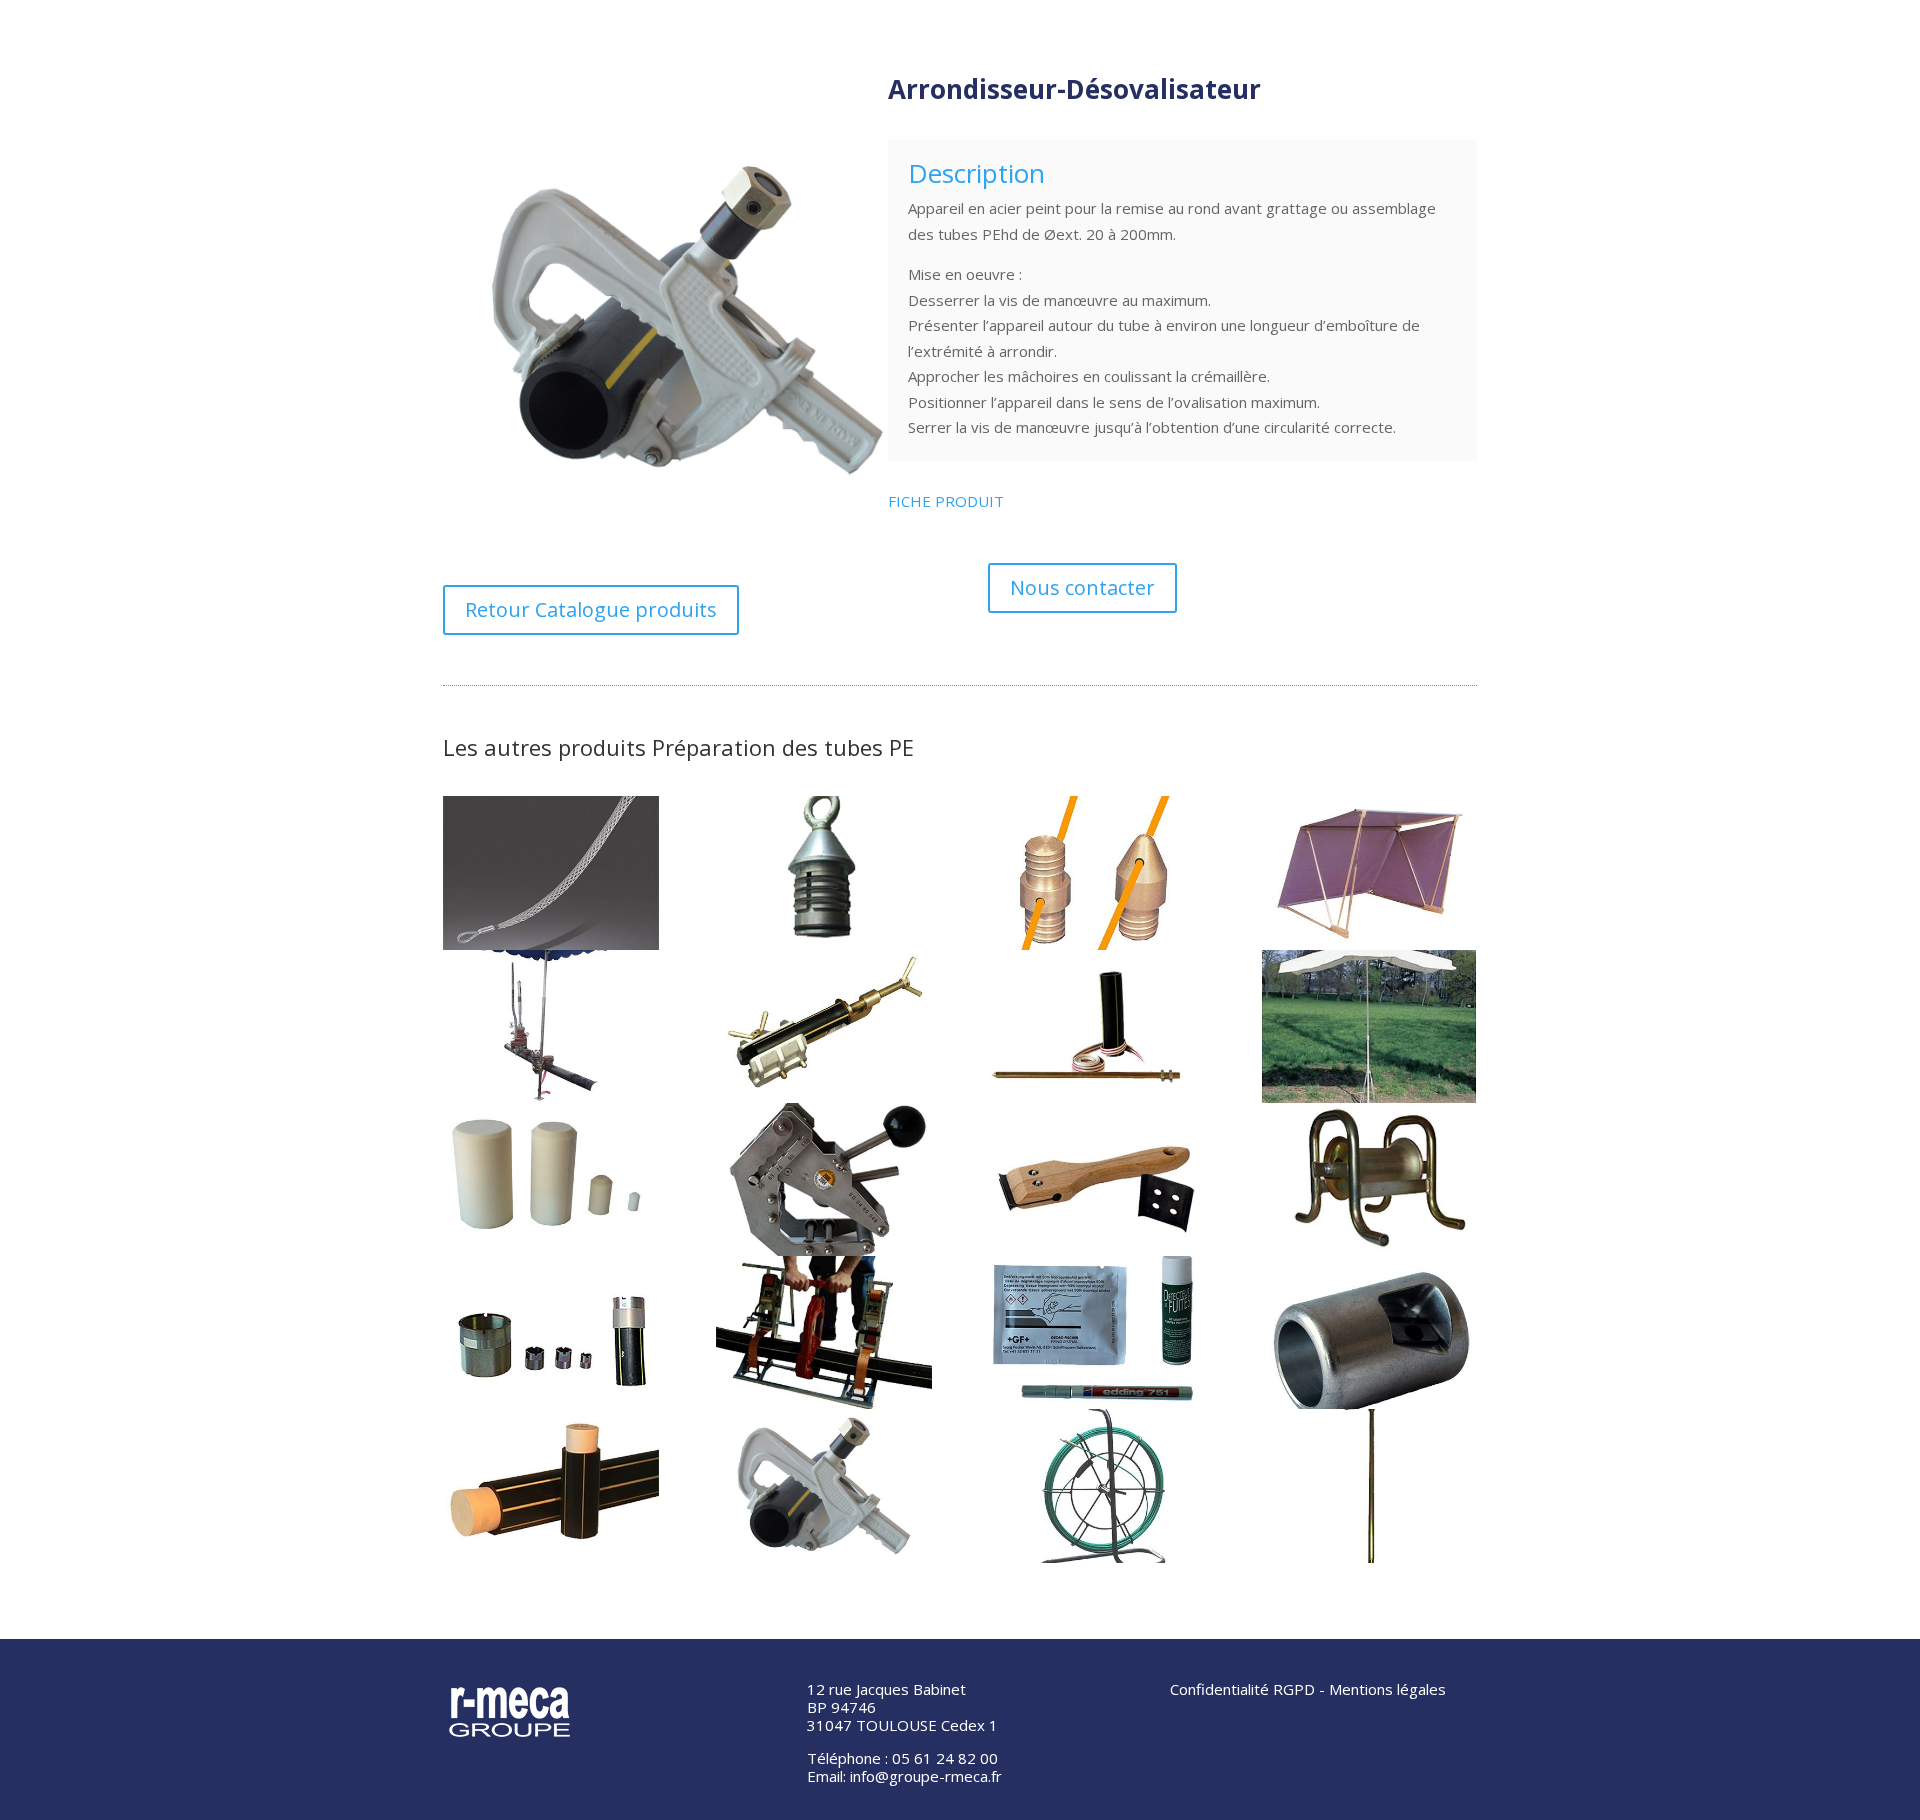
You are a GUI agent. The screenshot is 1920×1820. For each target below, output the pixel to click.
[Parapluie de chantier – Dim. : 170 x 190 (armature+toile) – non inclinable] (1369, 1026)
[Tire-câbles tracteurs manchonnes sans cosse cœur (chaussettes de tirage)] (551, 872)
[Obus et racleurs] (551, 1179)
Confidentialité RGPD (1242, 1689)
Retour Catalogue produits (591, 609)
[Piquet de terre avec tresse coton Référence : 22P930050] (1096, 1026)
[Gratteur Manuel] (1096, 1179)
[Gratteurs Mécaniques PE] (824, 1179)
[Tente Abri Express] (1369, 872)
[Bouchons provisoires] (551, 1485)
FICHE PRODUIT (946, 501)
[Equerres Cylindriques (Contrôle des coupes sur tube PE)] (551, 1332)
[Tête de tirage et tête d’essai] (824, 872)
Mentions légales (1387, 1689)
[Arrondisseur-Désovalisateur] (824, 1485)
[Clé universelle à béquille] (1369, 1485)
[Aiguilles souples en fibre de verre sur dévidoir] (1096, 1485)
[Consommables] (1096, 1332)
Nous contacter (1082, 587)
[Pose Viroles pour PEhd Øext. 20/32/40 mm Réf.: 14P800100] (824, 1026)
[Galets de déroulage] (1369, 1179)
